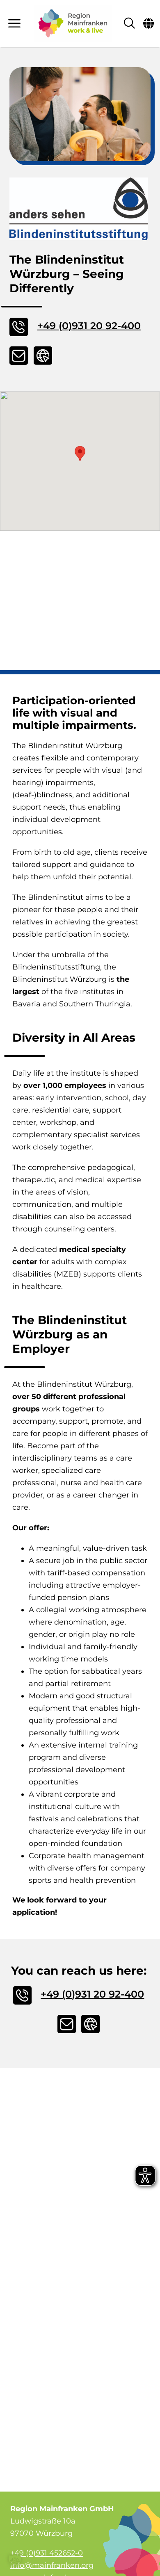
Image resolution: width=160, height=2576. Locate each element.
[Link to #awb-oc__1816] (149, 23)
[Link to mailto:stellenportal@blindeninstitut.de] (19, 356)
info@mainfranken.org (52, 2565)
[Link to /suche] (129, 23)
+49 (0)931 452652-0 (47, 2553)
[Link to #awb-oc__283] (15, 23)
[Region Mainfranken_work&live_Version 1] (73, 23)
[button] (80, 454)
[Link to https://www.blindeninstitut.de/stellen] (43, 356)
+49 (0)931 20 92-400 (89, 326)
